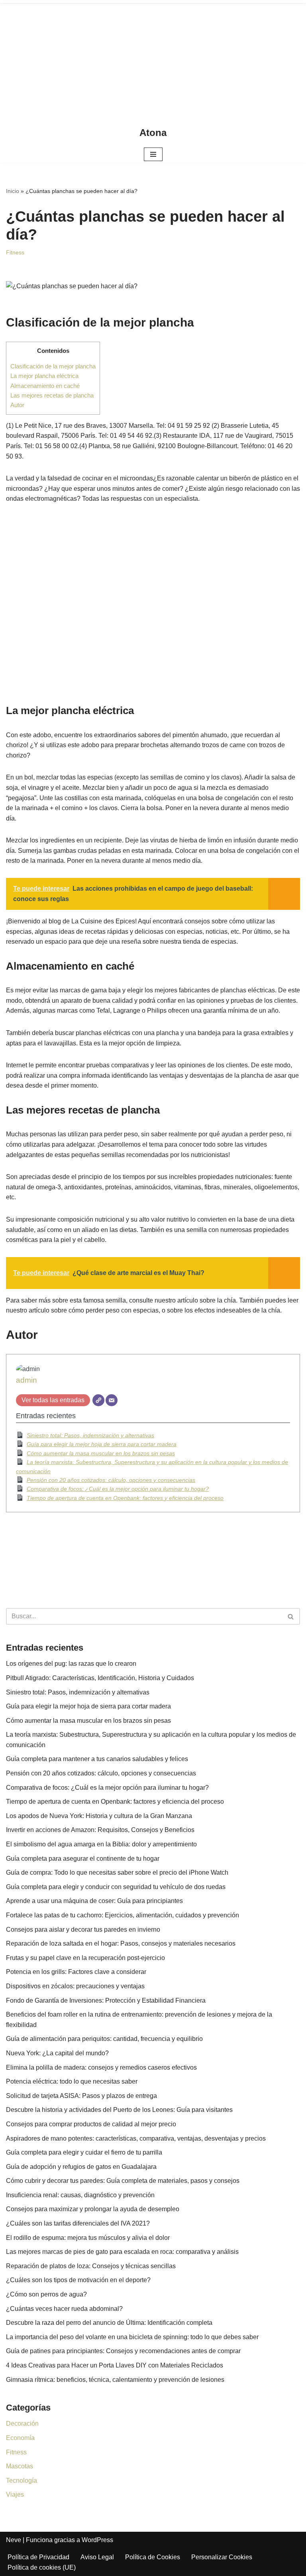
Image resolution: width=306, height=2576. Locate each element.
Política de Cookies (153, 2557)
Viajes (15, 2494)
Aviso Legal (97, 2557)
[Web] (98, 1400)
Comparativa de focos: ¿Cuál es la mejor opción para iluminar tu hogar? (118, 1489)
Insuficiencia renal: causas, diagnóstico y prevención (80, 2195)
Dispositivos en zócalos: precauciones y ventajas (75, 1986)
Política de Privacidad (38, 2557)
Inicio (13, 191)
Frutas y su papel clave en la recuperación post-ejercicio (85, 1958)
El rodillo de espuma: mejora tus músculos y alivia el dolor (88, 2238)
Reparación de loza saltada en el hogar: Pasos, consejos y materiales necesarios (121, 1943)
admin (26, 1380)
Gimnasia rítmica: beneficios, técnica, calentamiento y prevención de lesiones (115, 2380)
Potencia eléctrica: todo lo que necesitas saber (72, 2081)
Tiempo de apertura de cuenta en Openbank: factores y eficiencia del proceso (125, 1498)
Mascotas (20, 2466)
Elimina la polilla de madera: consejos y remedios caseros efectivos (101, 2067)
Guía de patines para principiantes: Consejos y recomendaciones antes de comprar (123, 2351)
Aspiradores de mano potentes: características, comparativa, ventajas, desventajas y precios (136, 2138)
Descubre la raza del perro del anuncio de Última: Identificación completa (109, 2323)
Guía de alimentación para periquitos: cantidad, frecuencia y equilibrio (104, 2039)
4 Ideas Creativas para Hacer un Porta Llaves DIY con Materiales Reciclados (115, 2365)
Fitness (15, 252)
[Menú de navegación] (153, 154)
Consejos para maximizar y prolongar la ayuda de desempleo (93, 2209)
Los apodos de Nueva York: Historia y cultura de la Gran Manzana (99, 1816)
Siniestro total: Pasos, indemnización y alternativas (90, 1435)
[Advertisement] (153, 60)
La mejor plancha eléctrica (44, 376)
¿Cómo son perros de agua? (46, 2294)
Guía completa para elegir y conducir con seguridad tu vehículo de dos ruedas (116, 1887)
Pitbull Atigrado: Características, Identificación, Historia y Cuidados (100, 1678)
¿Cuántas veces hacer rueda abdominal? (64, 2309)
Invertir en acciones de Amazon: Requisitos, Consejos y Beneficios (100, 1830)
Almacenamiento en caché (45, 386)
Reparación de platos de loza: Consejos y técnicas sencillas (91, 2266)
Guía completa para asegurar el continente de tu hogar (83, 1859)
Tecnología (22, 2481)
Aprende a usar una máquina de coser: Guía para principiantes (94, 1901)
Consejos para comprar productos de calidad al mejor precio (91, 2124)
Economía (20, 2438)
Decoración (22, 2423)
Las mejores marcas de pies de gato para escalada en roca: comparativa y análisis (122, 2252)
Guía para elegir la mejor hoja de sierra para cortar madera (102, 1444)
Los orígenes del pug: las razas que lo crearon (71, 1664)
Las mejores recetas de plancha (52, 395)
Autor (17, 405)
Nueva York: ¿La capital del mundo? (57, 2053)
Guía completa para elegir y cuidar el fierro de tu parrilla (84, 2152)
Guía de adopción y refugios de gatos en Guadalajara (81, 2167)
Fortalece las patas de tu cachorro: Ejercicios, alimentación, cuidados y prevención (123, 1915)
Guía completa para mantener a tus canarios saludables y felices (97, 1759)
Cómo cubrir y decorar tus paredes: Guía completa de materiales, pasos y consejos (123, 2181)
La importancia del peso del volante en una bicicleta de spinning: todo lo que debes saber (132, 2337)
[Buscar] (291, 1616)
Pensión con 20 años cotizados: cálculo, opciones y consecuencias (111, 1480)
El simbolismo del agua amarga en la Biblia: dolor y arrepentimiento (101, 1844)
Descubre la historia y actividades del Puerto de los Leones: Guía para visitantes (119, 2110)
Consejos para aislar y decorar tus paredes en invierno (83, 1930)
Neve (14, 2540)
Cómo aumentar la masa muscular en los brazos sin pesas (101, 1453)
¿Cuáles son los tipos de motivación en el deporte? (78, 2280)
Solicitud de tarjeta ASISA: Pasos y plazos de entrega (81, 2096)
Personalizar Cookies (222, 2557)
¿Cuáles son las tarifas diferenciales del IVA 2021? (78, 2223)
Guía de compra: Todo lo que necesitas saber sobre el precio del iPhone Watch (117, 1872)
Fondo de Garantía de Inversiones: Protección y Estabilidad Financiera (106, 2000)
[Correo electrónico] (112, 1400)
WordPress (97, 2540)
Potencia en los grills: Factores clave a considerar (76, 1972)
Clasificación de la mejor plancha (53, 366)
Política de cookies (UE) (42, 2567)
